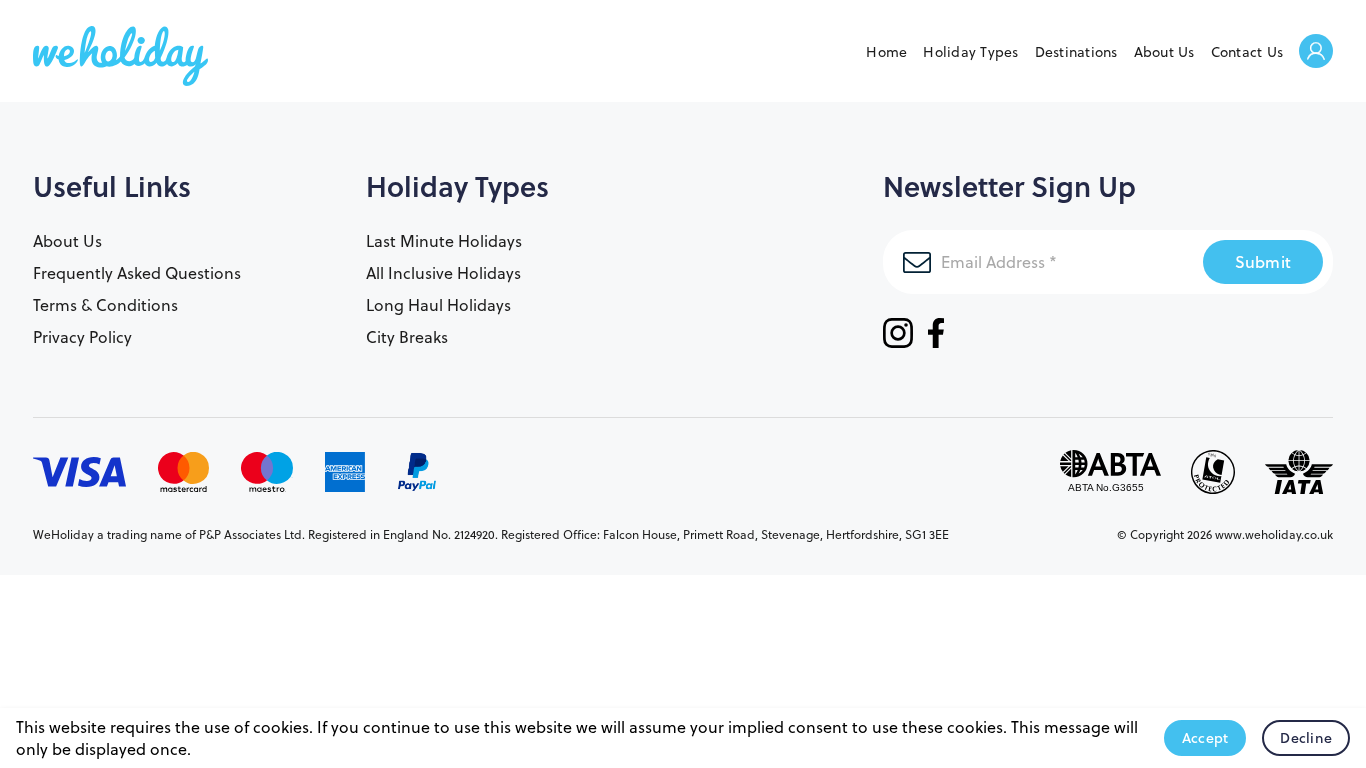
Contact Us (1247, 52)
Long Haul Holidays (438, 305)
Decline (1306, 738)
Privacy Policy (82, 337)
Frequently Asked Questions (137, 273)
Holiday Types (970, 52)
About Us (1164, 52)
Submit (1263, 261)
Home (886, 52)
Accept (1205, 738)
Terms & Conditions (105, 305)
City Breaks (407, 337)
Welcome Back (1316, 52)
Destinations (1076, 52)
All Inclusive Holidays (443, 273)
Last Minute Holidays (444, 241)
